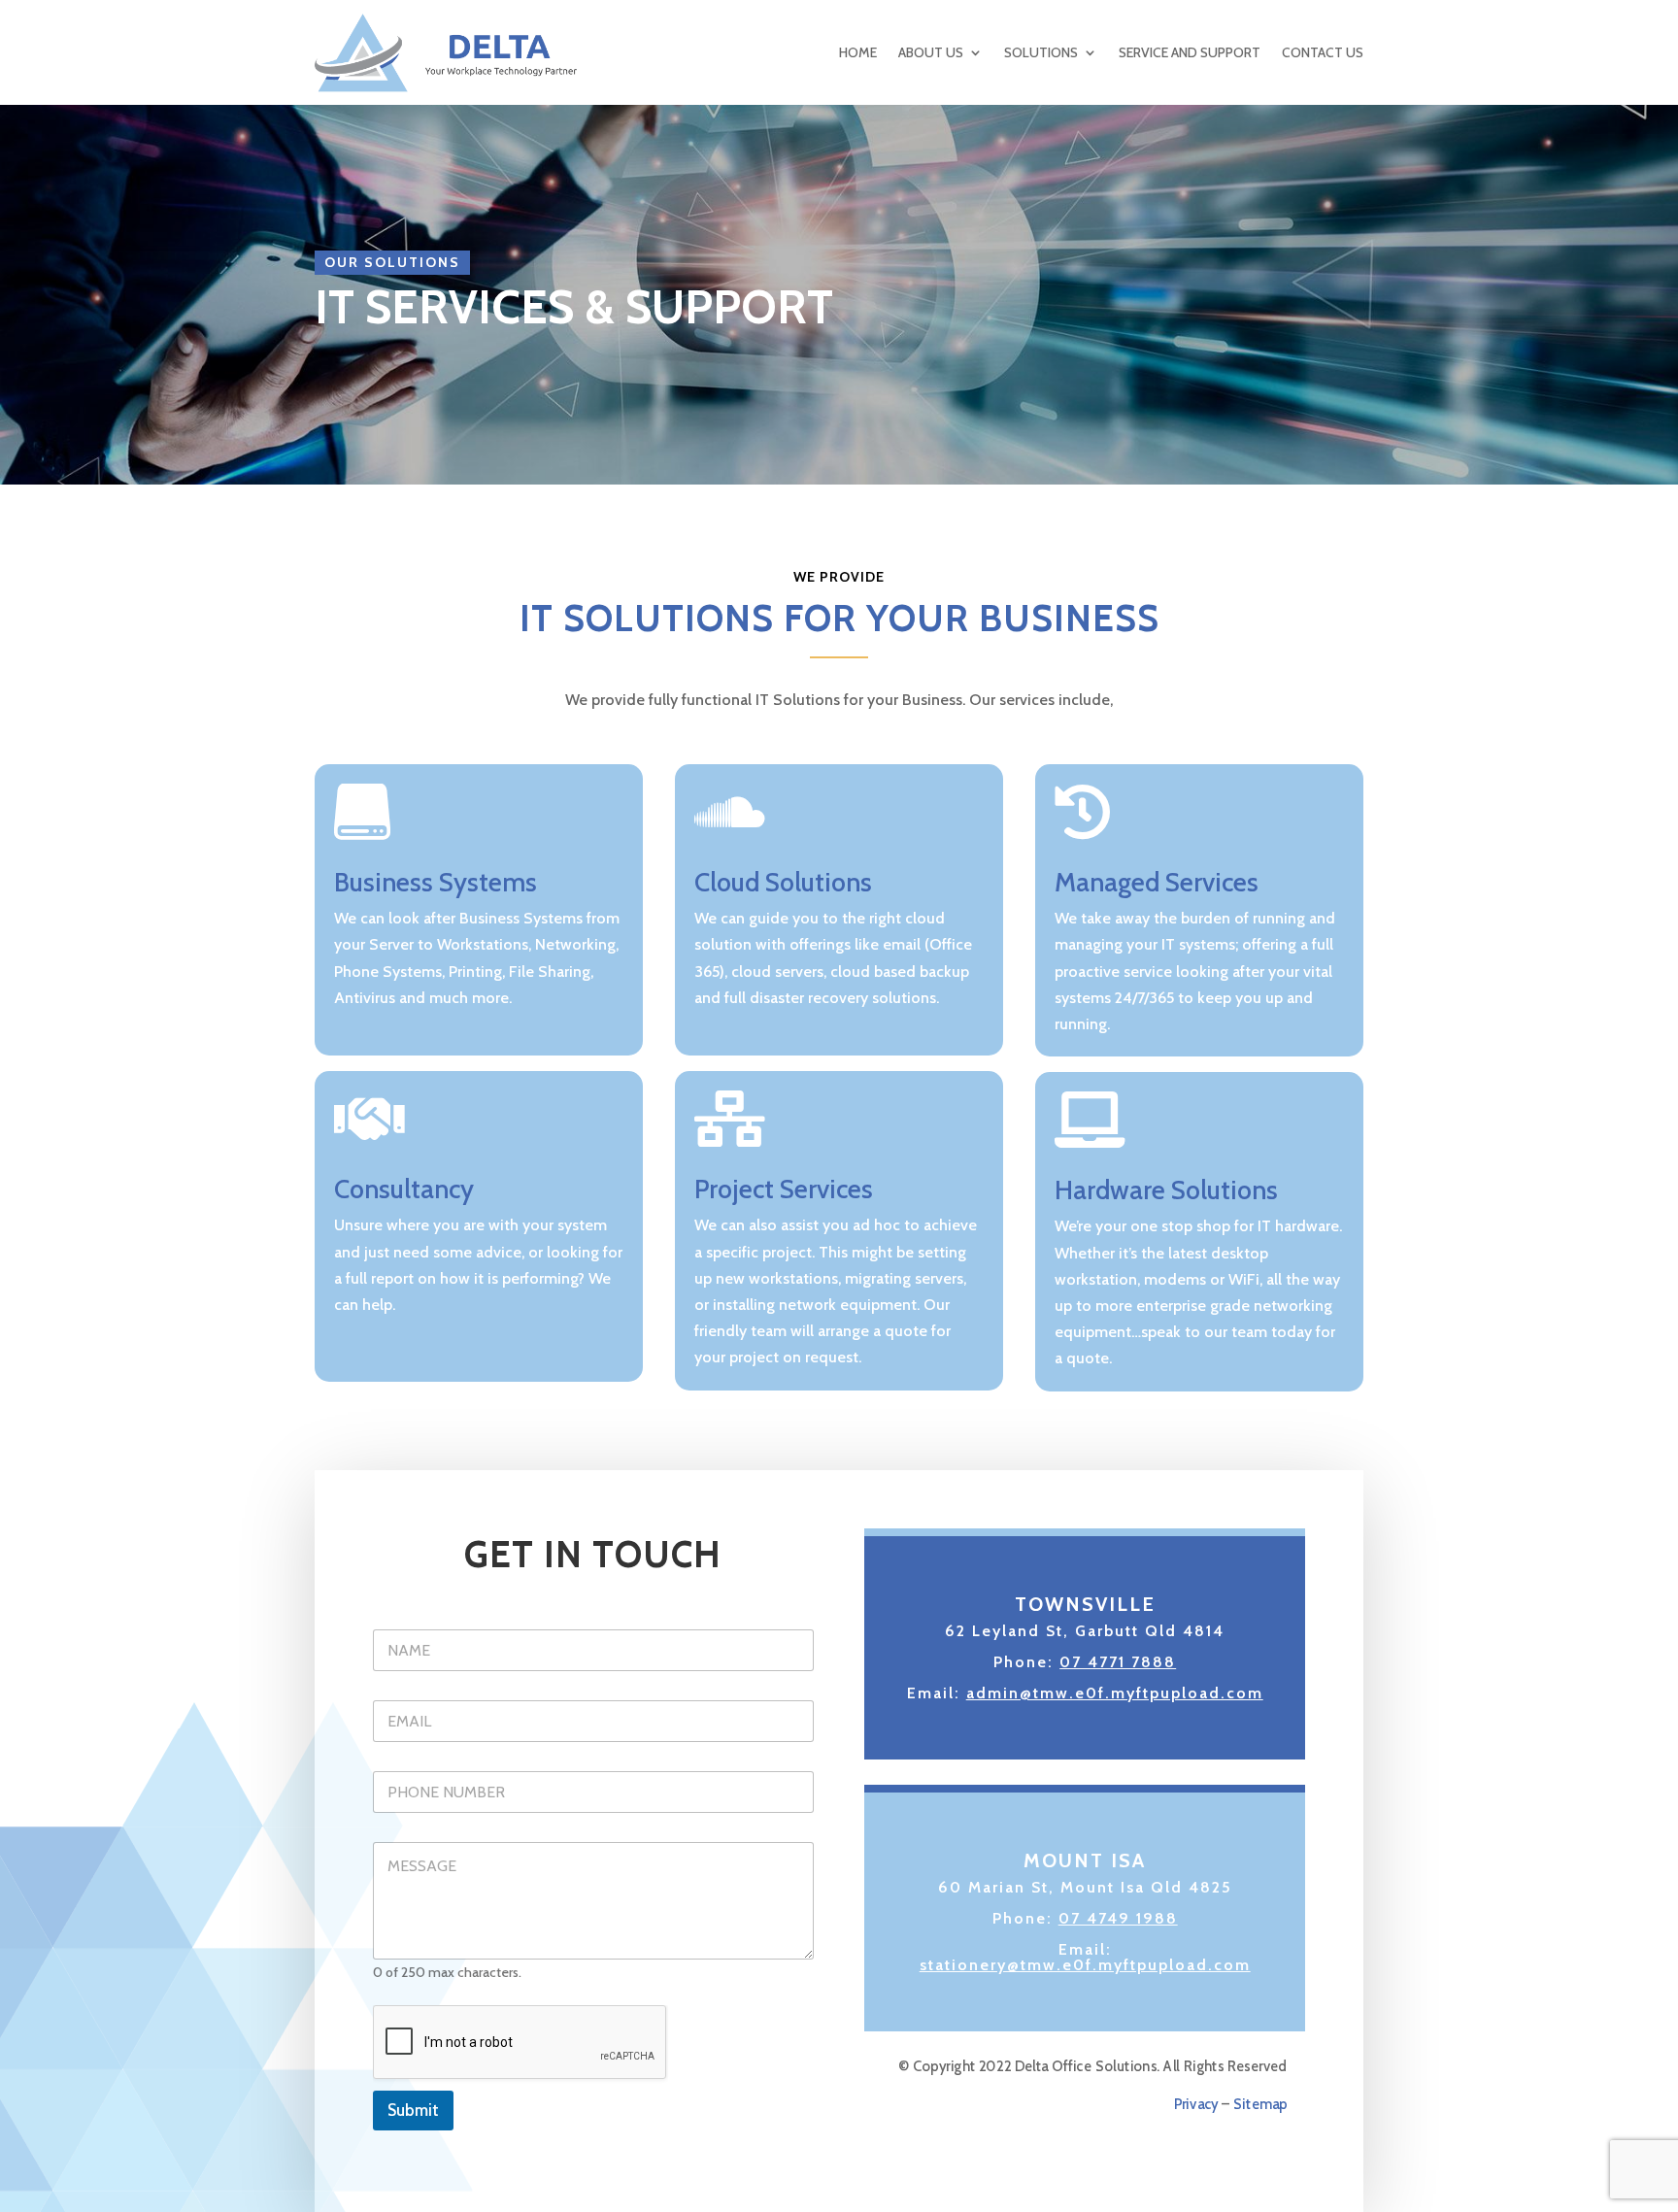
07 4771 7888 (1118, 1662)
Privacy (1196, 2105)
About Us (931, 52)
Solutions (1041, 52)
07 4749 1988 (1118, 1918)
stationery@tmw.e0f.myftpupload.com (1085, 1965)
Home (858, 52)
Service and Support (1190, 52)
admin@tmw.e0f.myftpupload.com (1115, 1693)
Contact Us (1323, 52)
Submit (413, 2110)
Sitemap (1261, 2105)
